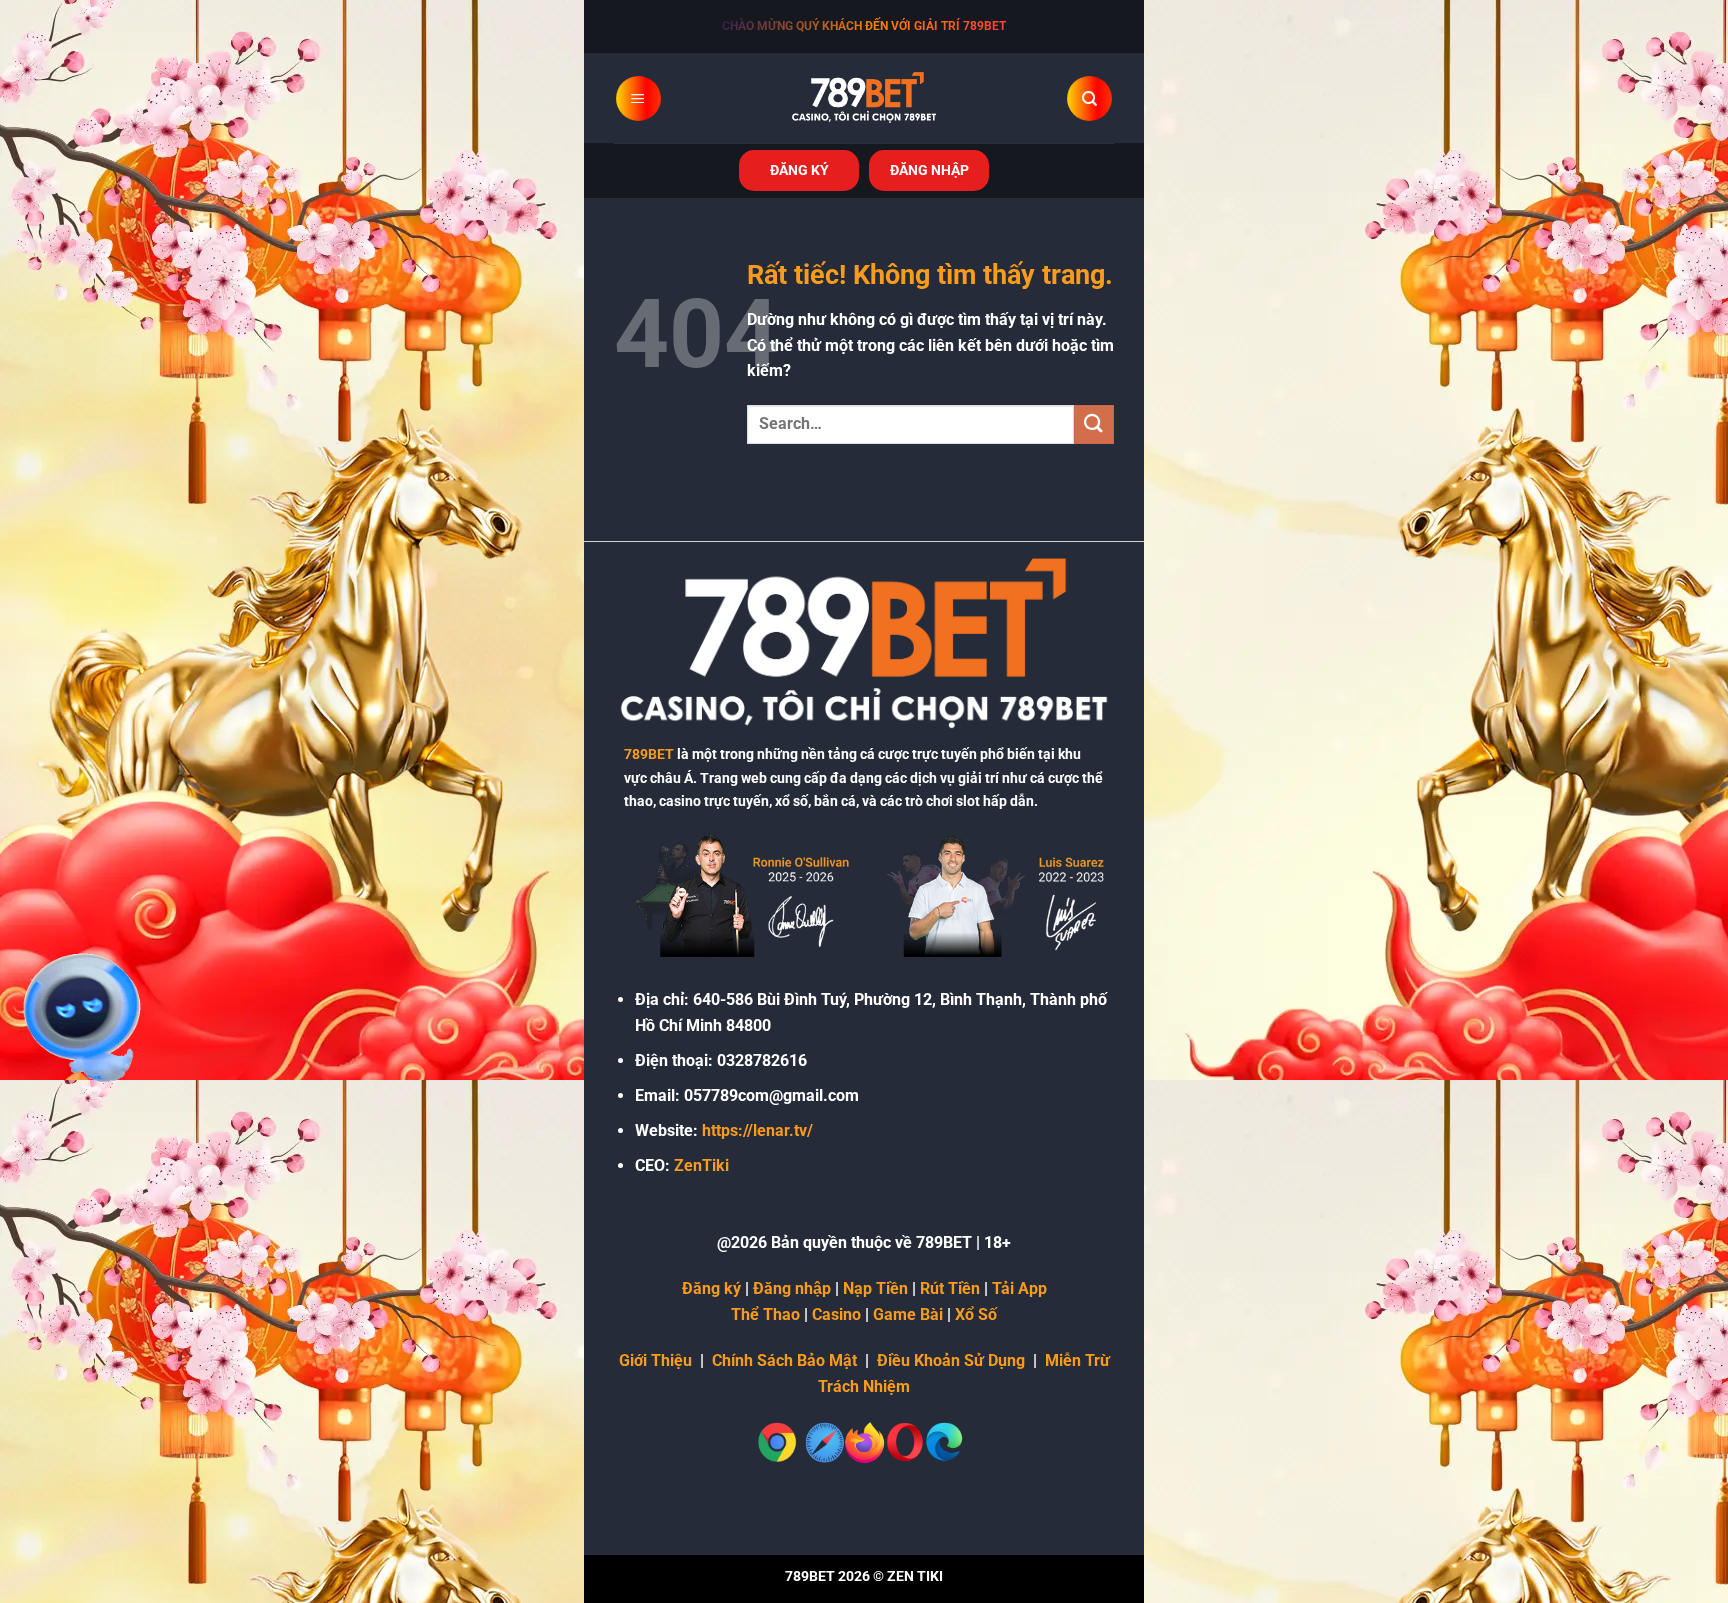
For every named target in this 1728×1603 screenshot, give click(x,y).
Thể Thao (765, 1314)
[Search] (1089, 98)
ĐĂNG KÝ (799, 170)
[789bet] (864, 98)
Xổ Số (976, 1314)
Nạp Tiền (875, 1288)
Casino (836, 1314)
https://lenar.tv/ (757, 1130)
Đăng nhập (792, 1288)
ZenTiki (701, 1165)
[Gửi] (1094, 424)
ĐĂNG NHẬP (929, 170)
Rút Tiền (950, 1288)
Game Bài (908, 1314)
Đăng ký (711, 1288)
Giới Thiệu (655, 1360)
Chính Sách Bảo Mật (784, 1360)
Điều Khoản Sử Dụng (951, 1360)
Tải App (1019, 1288)
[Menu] (638, 98)
